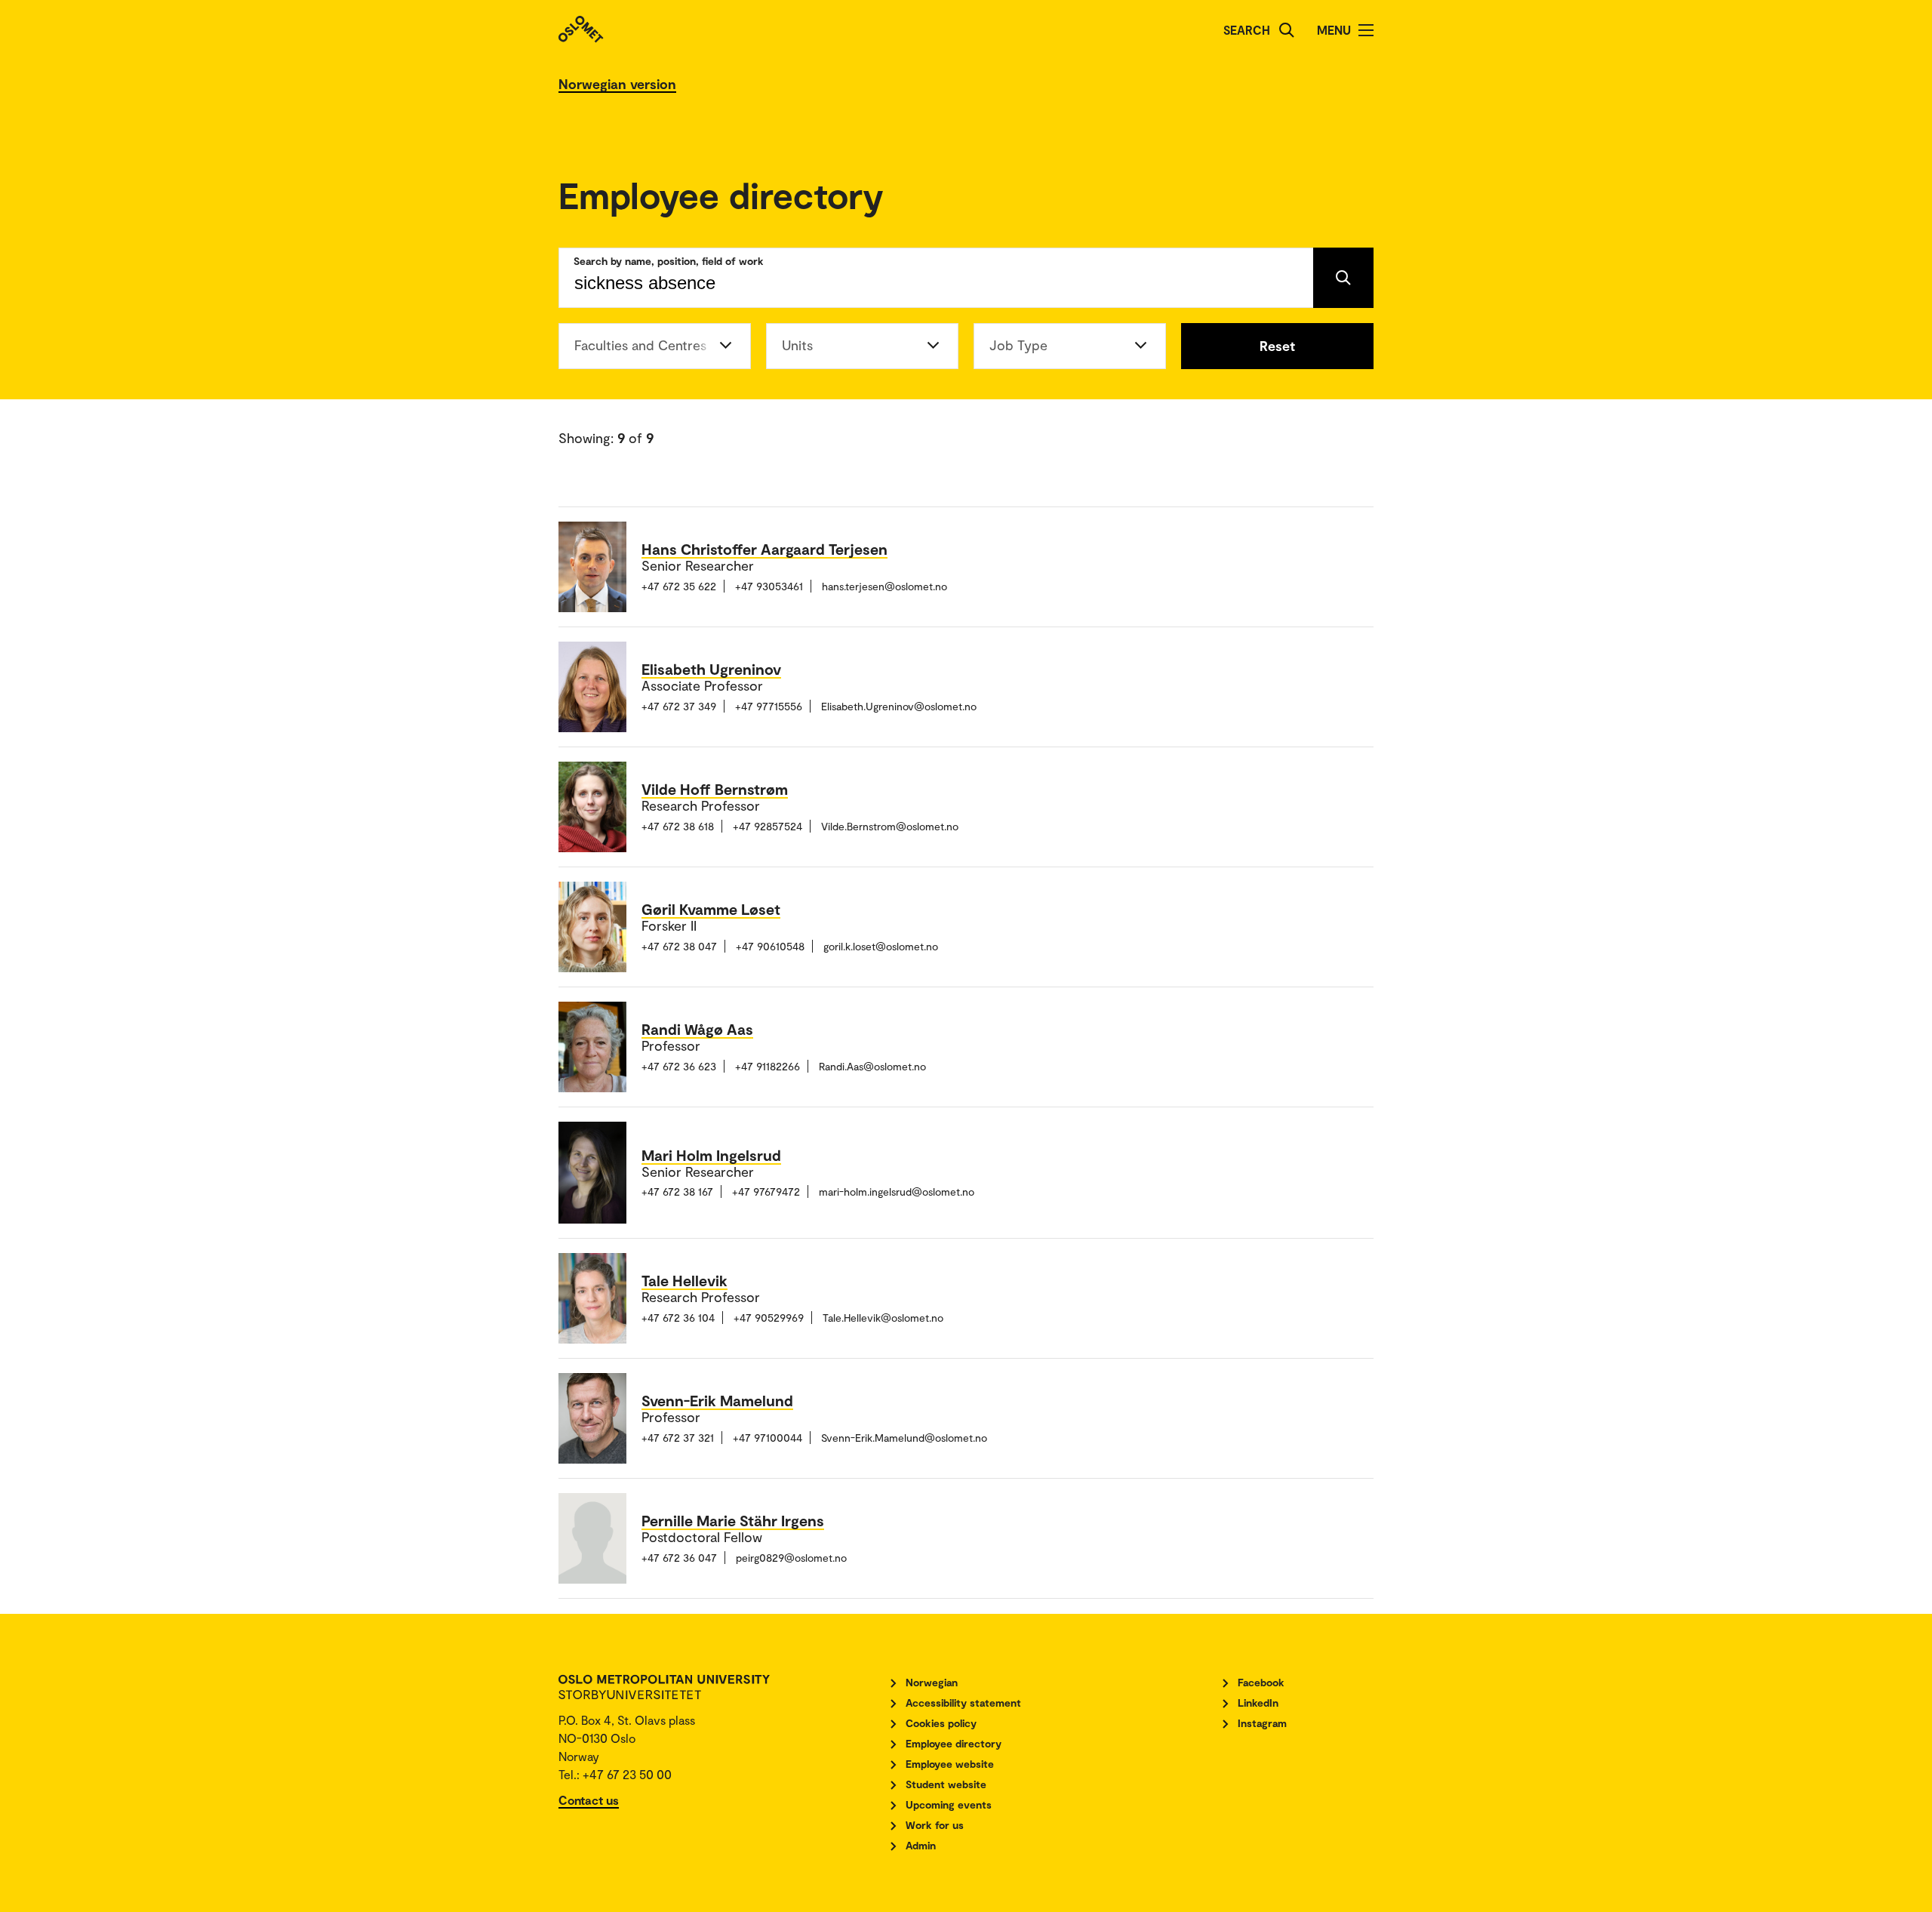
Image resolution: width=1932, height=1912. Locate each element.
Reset (1277, 346)
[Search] (1287, 30)
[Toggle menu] (1366, 30)
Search (1247, 30)
